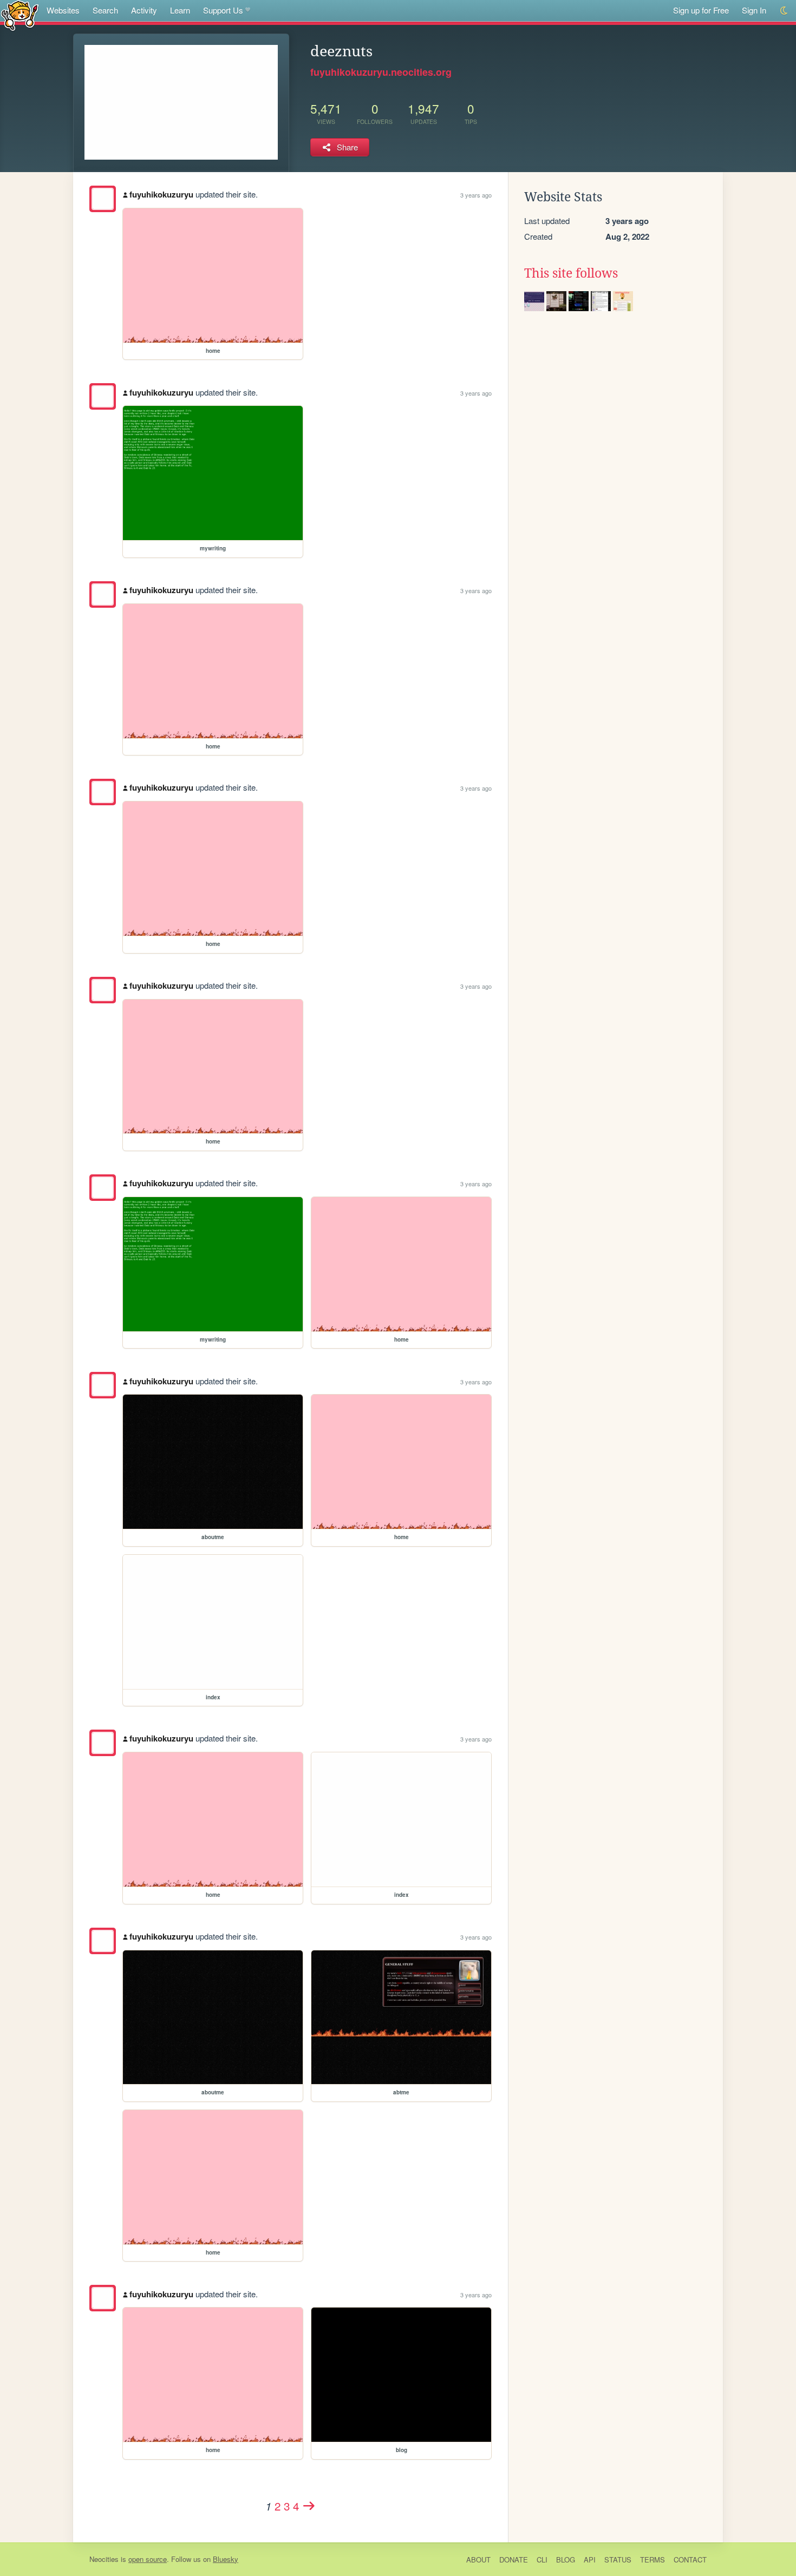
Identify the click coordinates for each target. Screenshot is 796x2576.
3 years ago (476, 195)
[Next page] (309, 2506)
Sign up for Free (701, 10)
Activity (144, 10)
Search (105, 10)
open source (148, 2559)
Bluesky (226, 2559)
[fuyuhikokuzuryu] (103, 199)
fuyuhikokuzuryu (161, 194)
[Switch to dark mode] (784, 11)
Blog (566, 2559)
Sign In (754, 10)
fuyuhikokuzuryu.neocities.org (381, 72)
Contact (690, 2559)
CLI (542, 2559)
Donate (514, 2559)
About (478, 2559)
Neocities (104, 2559)
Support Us (223, 10)
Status (618, 2559)
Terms (653, 2559)
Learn (180, 10)
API (590, 2559)
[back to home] (20, 15)
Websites (63, 10)
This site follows (571, 273)
